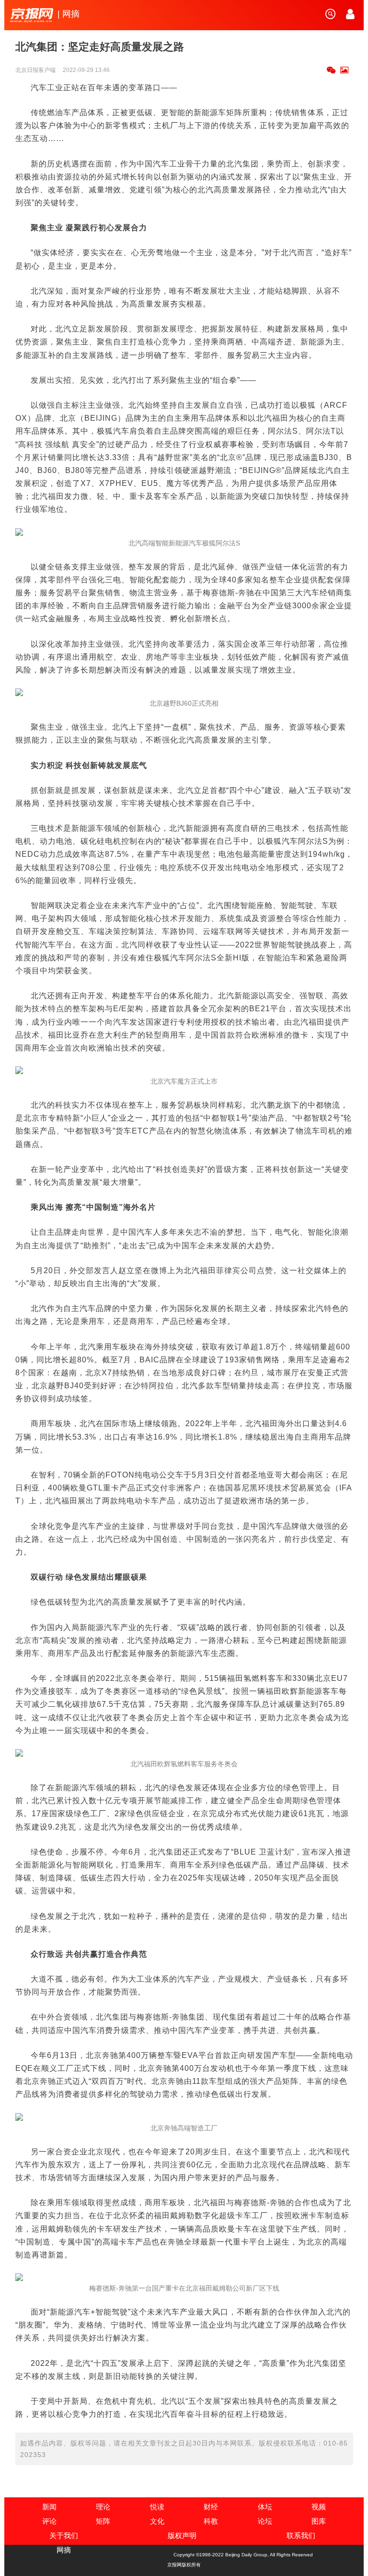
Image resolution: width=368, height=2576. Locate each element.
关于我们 (64, 2535)
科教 (211, 2521)
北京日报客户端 (36, 70)
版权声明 (182, 2535)
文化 (157, 2521)
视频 (319, 2507)
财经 (211, 2507)
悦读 (157, 2507)
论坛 (265, 2521)
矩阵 (103, 2521)
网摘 (64, 2550)
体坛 (265, 2507)
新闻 (49, 2507)
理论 (103, 2507)
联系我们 (301, 2535)
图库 (319, 2521)
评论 (49, 2521)
